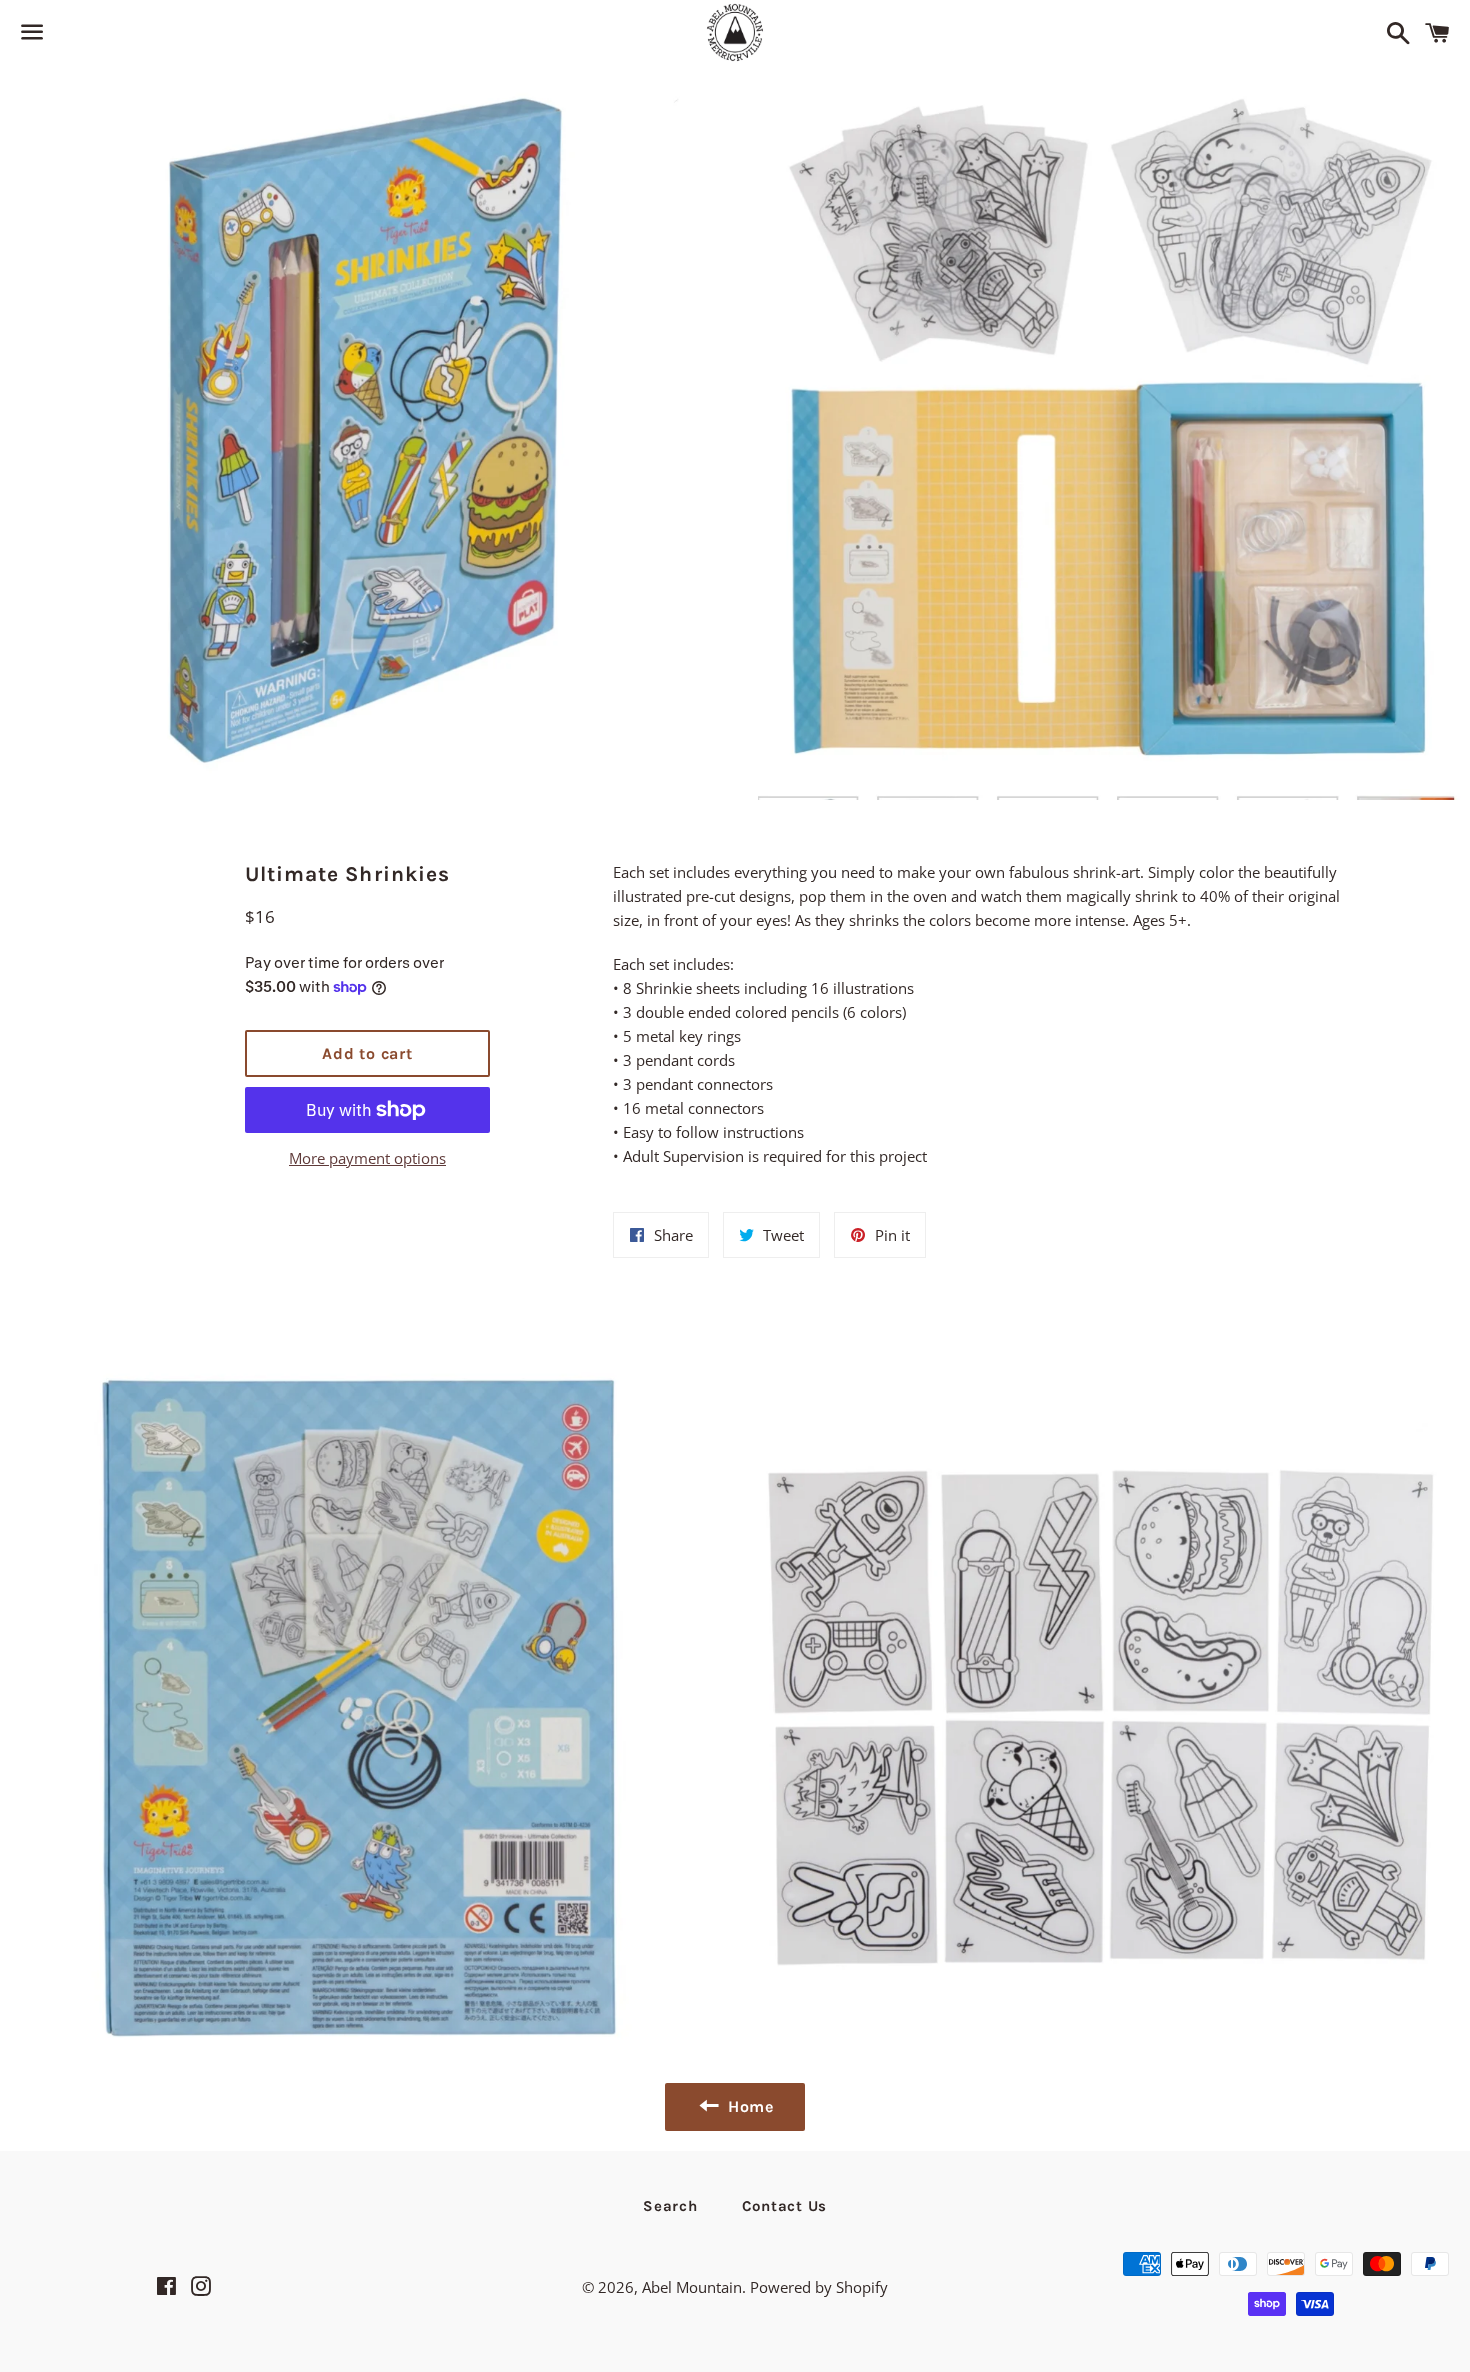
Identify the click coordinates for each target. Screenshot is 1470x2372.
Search (670, 2206)
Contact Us (785, 2206)
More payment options (367, 1158)
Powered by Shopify (819, 2287)
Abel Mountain (692, 2287)
